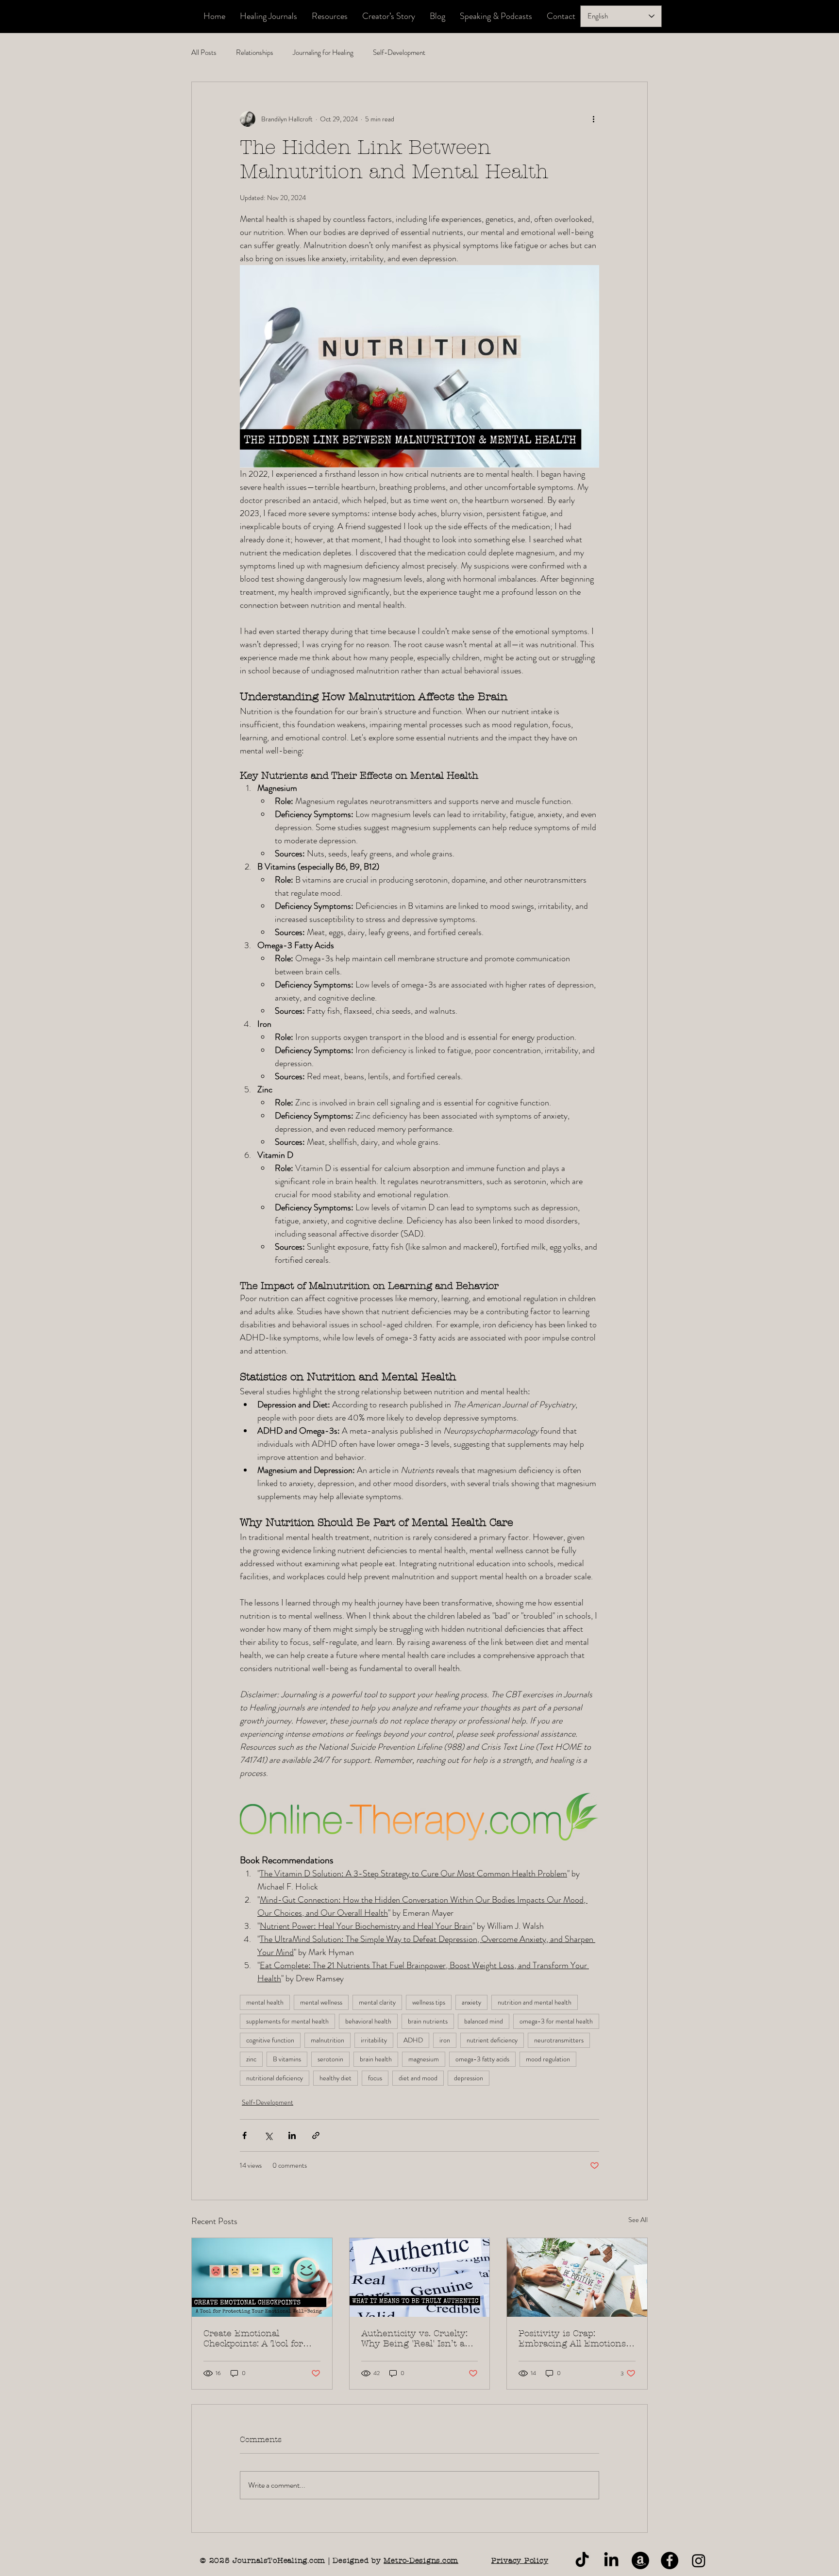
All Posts (204, 53)
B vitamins (287, 2059)
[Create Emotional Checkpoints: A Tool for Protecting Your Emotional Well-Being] (262, 2277)
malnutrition (327, 2040)
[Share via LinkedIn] (292, 2135)
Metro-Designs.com (421, 2560)
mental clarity (377, 2002)
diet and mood (418, 2078)
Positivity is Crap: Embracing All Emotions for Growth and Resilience (576, 2339)
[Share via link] (316, 2135)
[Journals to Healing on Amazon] (670, 2560)
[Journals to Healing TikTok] (582, 2560)
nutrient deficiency (492, 2040)
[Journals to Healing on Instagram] (699, 2560)
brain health (376, 2059)
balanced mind (484, 2021)
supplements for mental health (287, 2021)
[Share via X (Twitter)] (268, 2135)
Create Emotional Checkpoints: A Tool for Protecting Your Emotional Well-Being (261, 2339)
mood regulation (548, 2059)
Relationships (255, 53)
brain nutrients (428, 2021)
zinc (251, 2059)
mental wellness (321, 2002)
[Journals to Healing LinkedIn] (611, 2560)
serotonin (330, 2059)
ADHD (413, 2040)
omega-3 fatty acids (482, 2059)
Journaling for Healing (323, 53)
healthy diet (336, 2078)
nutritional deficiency (275, 2078)
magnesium (424, 2059)
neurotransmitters (559, 2040)
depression (469, 2078)
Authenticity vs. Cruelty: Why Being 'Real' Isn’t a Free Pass (414, 2339)
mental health (265, 2002)
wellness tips (429, 2002)
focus (375, 2078)
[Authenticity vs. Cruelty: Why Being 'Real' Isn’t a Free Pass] (420, 2277)
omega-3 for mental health (556, 2021)
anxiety (471, 2002)
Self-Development (399, 53)
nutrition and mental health (535, 2002)
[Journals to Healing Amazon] (640, 2560)
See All (638, 2220)
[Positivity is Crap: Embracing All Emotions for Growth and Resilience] (577, 2277)
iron (445, 2040)
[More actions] (593, 119)
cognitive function (270, 2040)
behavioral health (368, 2021)
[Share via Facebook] (244, 2135)
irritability (374, 2040)
